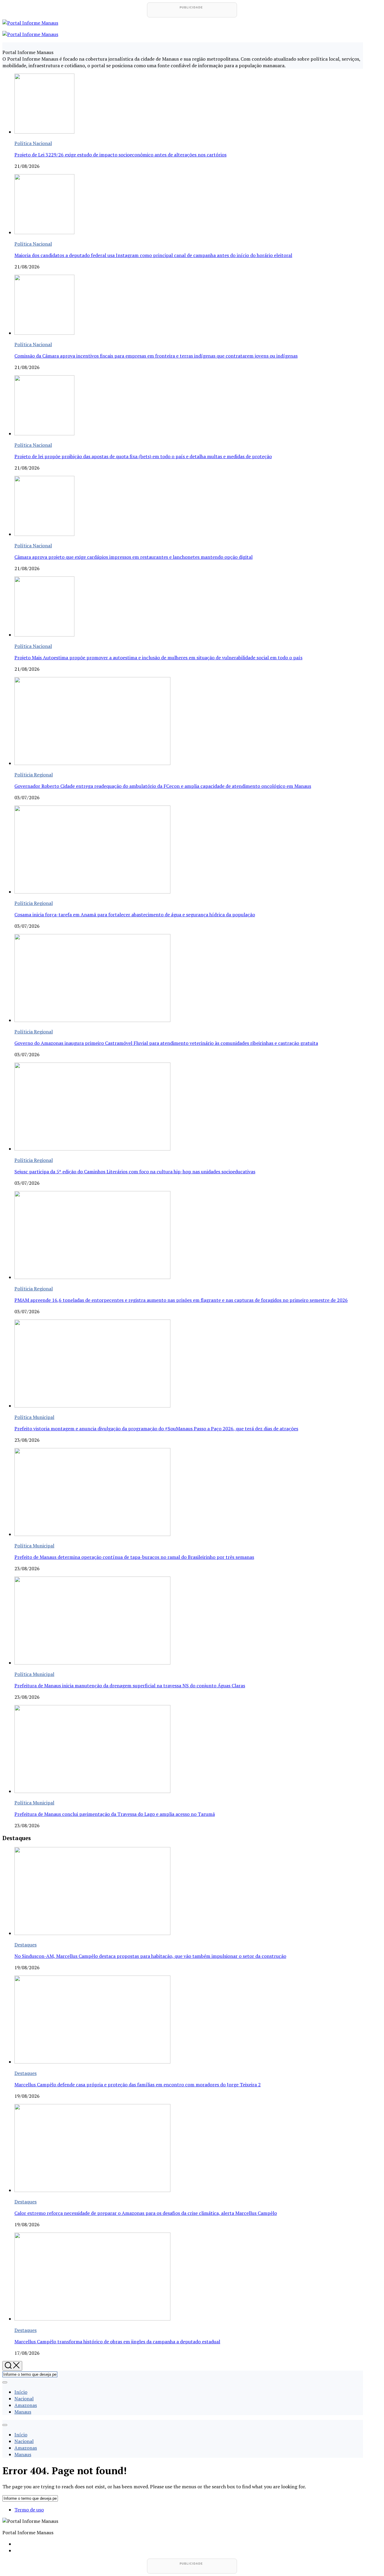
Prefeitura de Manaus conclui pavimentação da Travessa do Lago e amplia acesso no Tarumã (115, 1814)
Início (21, 2392)
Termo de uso (29, 2510)
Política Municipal (34, 1417)
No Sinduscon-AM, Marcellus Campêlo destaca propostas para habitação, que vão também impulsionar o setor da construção (150, 1956)
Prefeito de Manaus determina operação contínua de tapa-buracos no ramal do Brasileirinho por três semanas (134, 1557)
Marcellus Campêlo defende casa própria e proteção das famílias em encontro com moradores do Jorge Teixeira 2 (138, 2085)
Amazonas (26, 2405)
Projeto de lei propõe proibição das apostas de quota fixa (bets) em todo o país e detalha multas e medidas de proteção (143, 456)
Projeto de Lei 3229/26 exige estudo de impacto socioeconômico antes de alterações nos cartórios (120, 155)
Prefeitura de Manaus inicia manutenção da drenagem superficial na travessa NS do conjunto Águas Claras (130, 1686)
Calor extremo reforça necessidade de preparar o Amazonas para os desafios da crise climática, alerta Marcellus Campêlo (146, 2213)
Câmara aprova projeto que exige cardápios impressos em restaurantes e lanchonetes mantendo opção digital (133, 557)
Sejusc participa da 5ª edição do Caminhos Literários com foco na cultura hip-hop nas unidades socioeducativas (135, 1172)
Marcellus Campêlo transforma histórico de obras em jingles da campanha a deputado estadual (117, 2342)
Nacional (24, 2399)
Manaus (23, 2412)
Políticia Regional (34, 775)
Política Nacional (33, 143)
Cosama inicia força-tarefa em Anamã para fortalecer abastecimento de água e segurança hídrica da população (135, 915)
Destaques (25, 1945)
